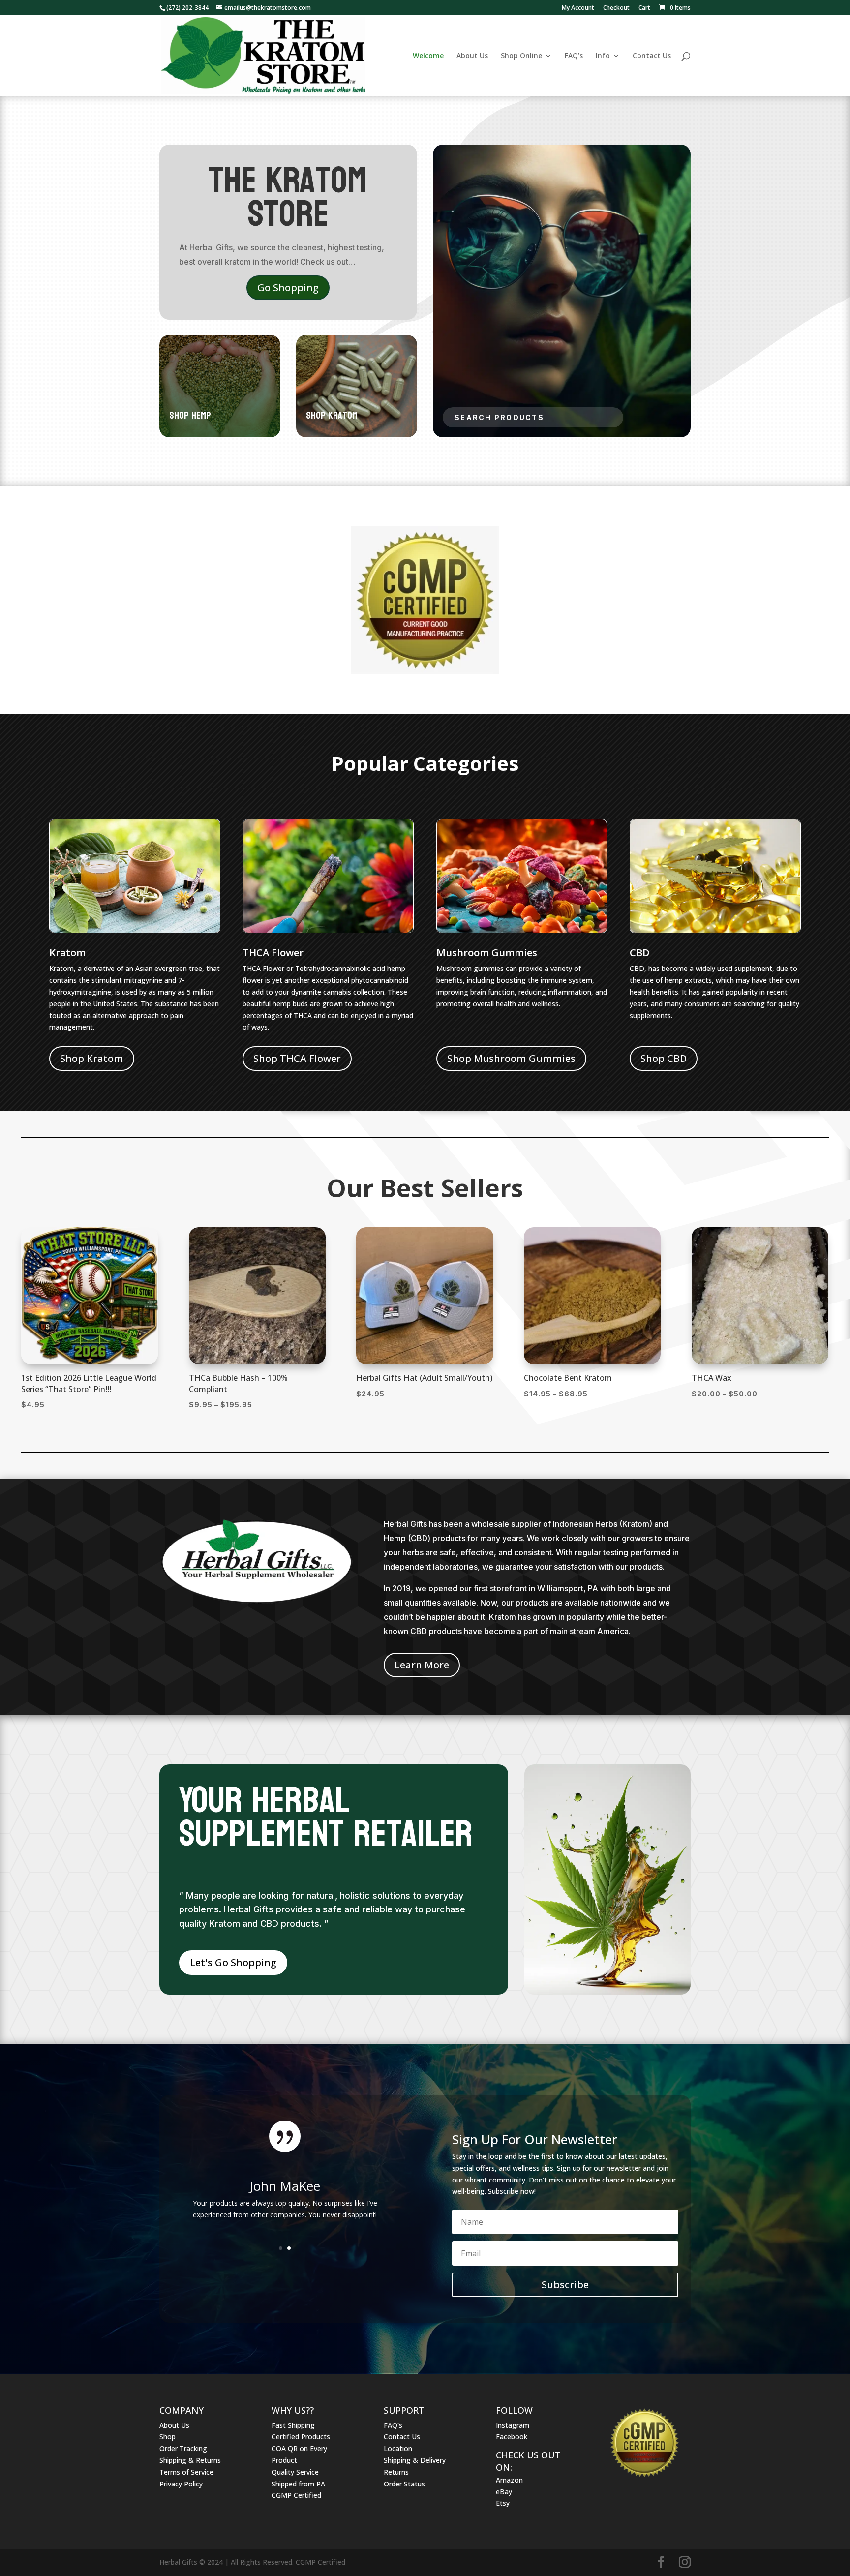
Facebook (512, 2437)
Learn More (422, 1665)
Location (398, 2448)
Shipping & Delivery (415, 2460)
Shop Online (521, 56)
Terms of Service (186, 2472)
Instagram (513, 2425)
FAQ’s (574, 56)
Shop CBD (664, 1058)
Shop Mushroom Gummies (511, 1058)
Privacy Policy (181, 2484)
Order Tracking (183, 2448)
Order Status (404, 2484)
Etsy (503, 2503)
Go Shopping (288, 288)
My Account (578, 8)
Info (603, 56)
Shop (167, 2437)
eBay (504, 2492)
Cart (644, 8)
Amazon (509, 2480)
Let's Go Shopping (233, 1962)
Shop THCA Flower (297, 1058)
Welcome (428, 56)
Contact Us (652, 56)
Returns (396, 2472)
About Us (472, 56)
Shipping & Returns (190, 2460)
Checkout (616, 8)
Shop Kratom (92, 1058)
